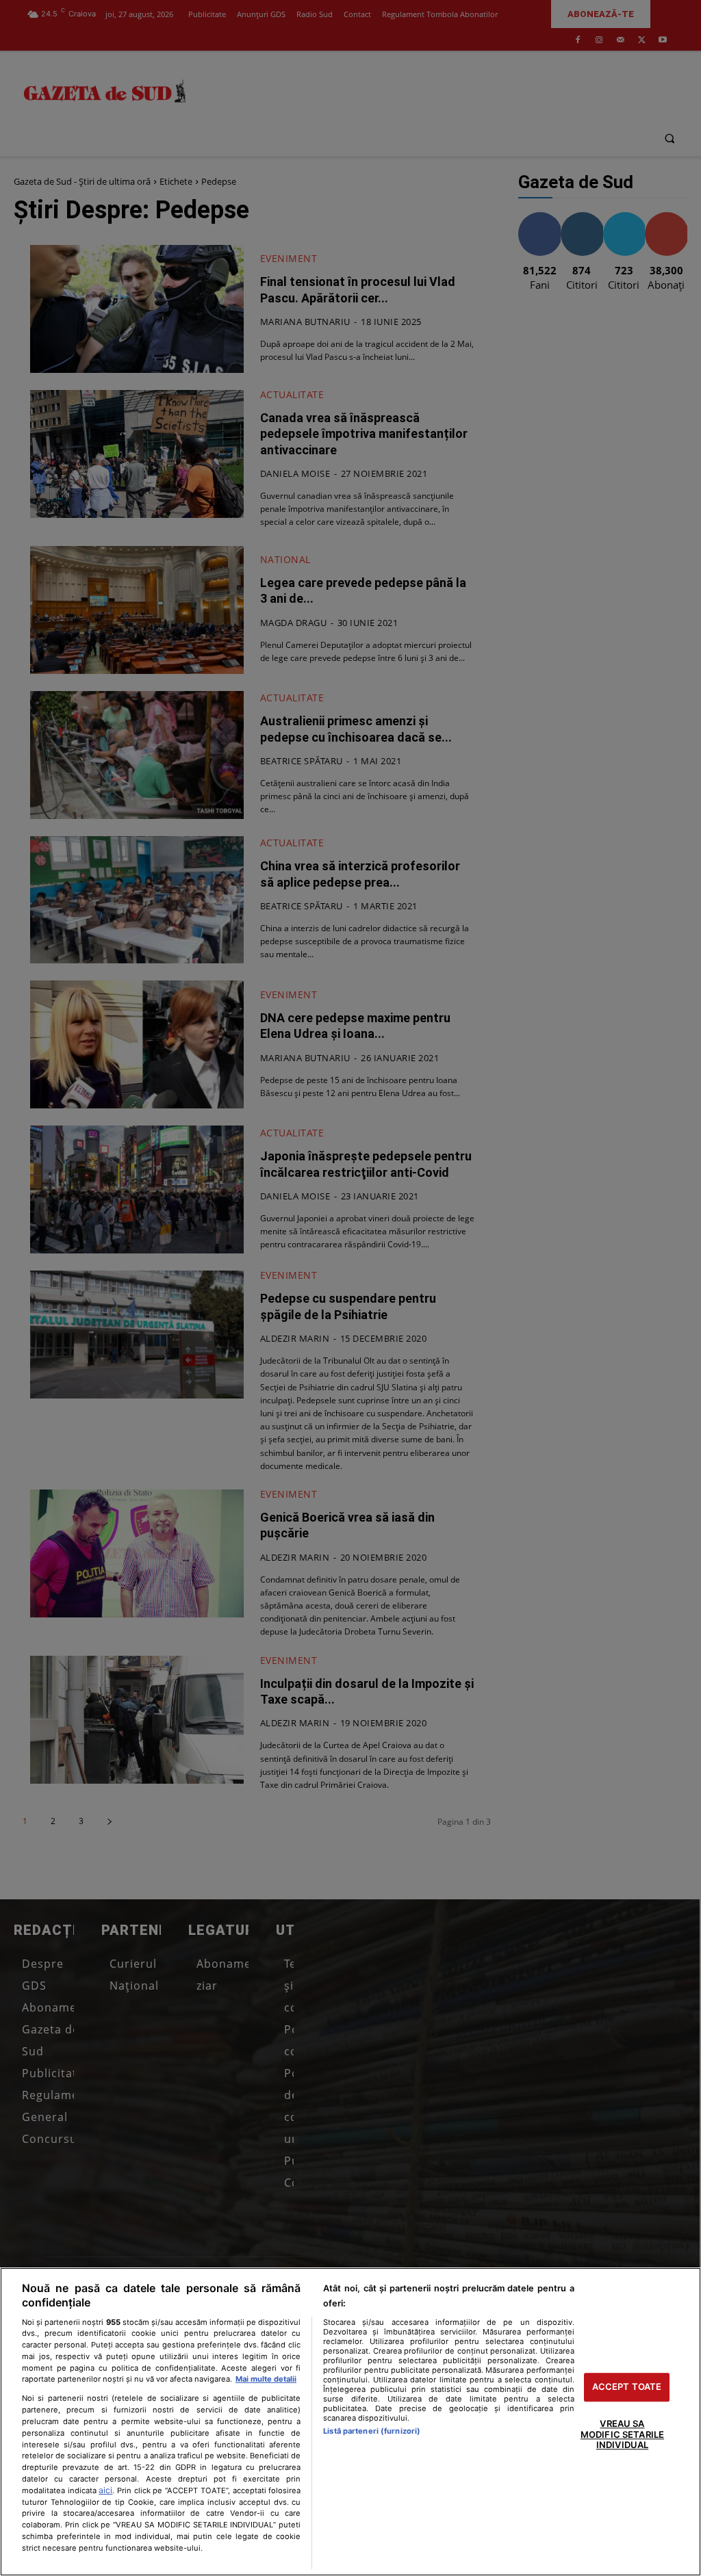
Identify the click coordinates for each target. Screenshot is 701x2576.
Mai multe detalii (266, 2379)
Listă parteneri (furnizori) (372, 2431)
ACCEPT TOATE (627, 2387)
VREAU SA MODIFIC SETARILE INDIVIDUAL (622, 2434)
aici (105, 2490)
